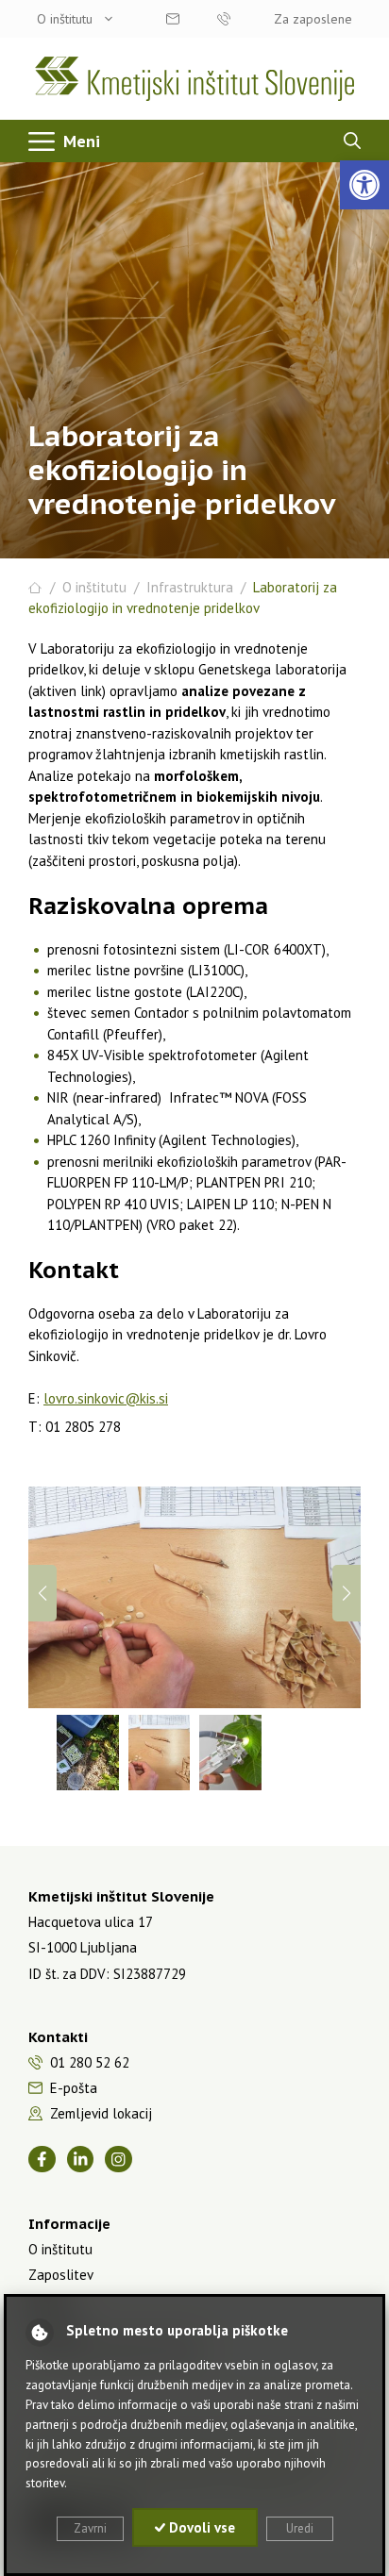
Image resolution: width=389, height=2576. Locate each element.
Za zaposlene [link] (313, 19)
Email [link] (172, 19)
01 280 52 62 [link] (223, 19)
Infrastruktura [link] (190, 587)
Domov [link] (35, 588)
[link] (364, 185)
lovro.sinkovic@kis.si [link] (106, 1398)
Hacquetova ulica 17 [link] (91, 1922)
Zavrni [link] (90, 2528)
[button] (347, 1593)
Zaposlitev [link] (61, 2275)
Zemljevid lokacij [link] (101, 2113)
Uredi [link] (300, 2528)
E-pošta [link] (74, 2088)
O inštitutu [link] (65, 19)
